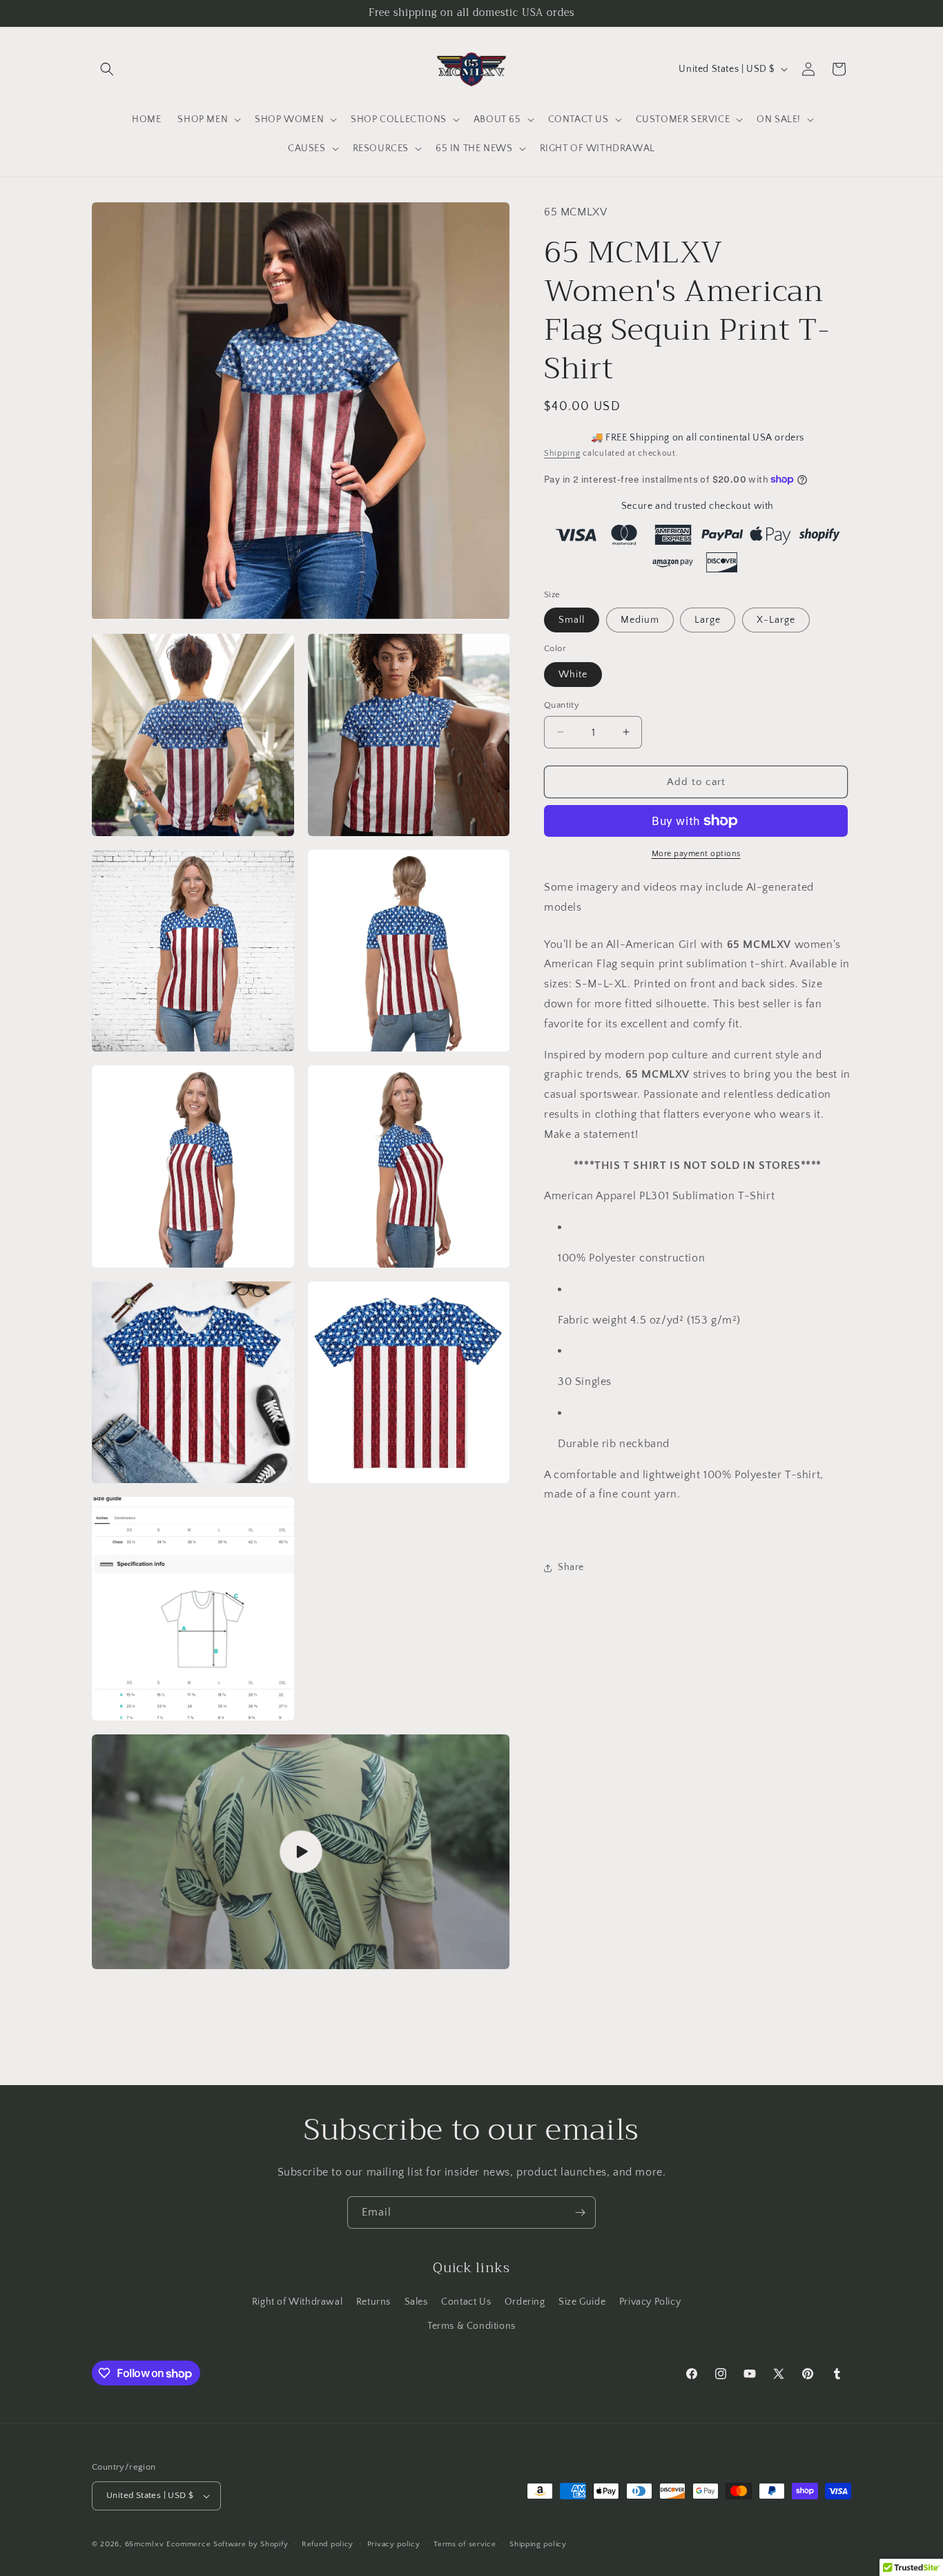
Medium (640, 620)
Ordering (525, 2302)
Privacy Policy (650, 2302)
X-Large (776, 620)
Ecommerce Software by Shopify (227, 2544)
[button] (107, 69)
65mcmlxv (145, 2544)
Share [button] (571, 1567)
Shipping (562, 453)
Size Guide (582, 2302)
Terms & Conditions (471, 2326)
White (573, 674)
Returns (373, 2302)
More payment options (696, 854)
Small (572, 620)
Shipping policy (538, 2544)
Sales (416, 2302)
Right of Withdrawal (297, 2302)
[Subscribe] (580, 2212)
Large (708, 620)
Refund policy (328, 2544)
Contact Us (466, 2302)
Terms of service (465, 2544)
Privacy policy (394, 2544)
